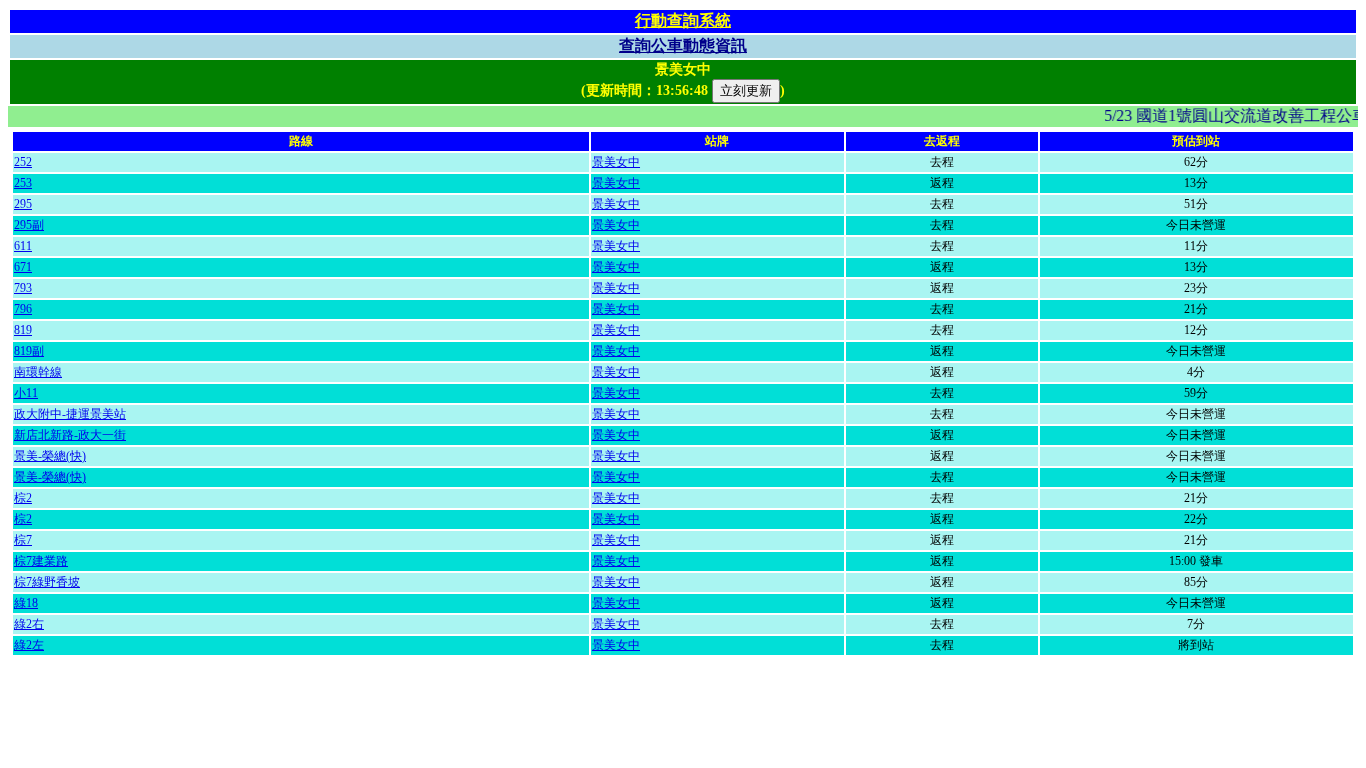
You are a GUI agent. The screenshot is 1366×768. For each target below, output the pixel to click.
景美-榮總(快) (50, 456)
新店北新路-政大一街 (70, 435)
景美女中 (616, 162)
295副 (29, 225)
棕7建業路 (41, 561)
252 (23, 162)
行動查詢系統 (683, 20)
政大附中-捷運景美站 (70, 414)
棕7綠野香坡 (47, 582)
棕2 (23, 498)
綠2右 (29, 624)
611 (23, 246)
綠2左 (29, 645)
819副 (29, 351)
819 (23, 330)
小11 (26, 393)
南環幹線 (38, 372)
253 (23, 183)
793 (23, 288)
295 (23, 204)
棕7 (23, 540)
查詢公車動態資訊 (683, 45)
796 (23, 309)
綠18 (26, 603)
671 (23, 267)
